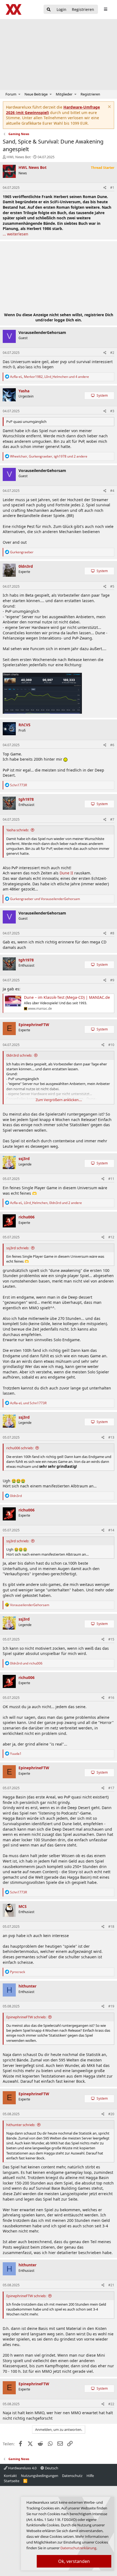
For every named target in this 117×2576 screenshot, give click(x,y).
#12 (111, 1237)
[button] (19, 94)
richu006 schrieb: (20, 1448)
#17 (111, 1788)
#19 (111, 2006)
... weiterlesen (16, 234)
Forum (11, 94)
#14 (111, 1530)
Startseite (12, 2481)
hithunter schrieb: (21, 2125)
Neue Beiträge (36, 94)
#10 (111, 1045)
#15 (111, 1639)
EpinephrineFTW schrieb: (26, 2017)
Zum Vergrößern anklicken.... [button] (59, 1100)
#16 (111, 1698)
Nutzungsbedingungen (40, 2476)
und (45, 899)
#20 (111, 2114)
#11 (111, 1179)
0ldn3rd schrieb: (19, 1055)
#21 (111, 2285)
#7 (112, 819)
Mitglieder (64, 94)
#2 (112, 353)
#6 (112, 745)
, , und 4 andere (50, 377)
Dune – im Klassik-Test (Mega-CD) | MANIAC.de (67, 997)
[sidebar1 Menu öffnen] (105, 9)
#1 (112, 188)
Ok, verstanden (74, 2561)
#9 (112, 980)
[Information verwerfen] (109, 107)
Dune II (66, 873)
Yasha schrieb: (18, 830)
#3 (112, 411)
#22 (111, 2404)
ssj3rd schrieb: (18, 1248)
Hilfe (90, 2476)
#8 (112, 933)
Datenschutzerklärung (78, 2548)
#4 (112, 491)
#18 (111, 1927)
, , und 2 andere (49, 456)
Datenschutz (72, 2476)
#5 (112, 586)
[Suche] (49, 10)
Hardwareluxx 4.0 (22, 2468)
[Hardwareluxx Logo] (14, 9)
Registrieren (90, 94)
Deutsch (51, 2468)
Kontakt (10, 2476)
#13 (111, 1437)
